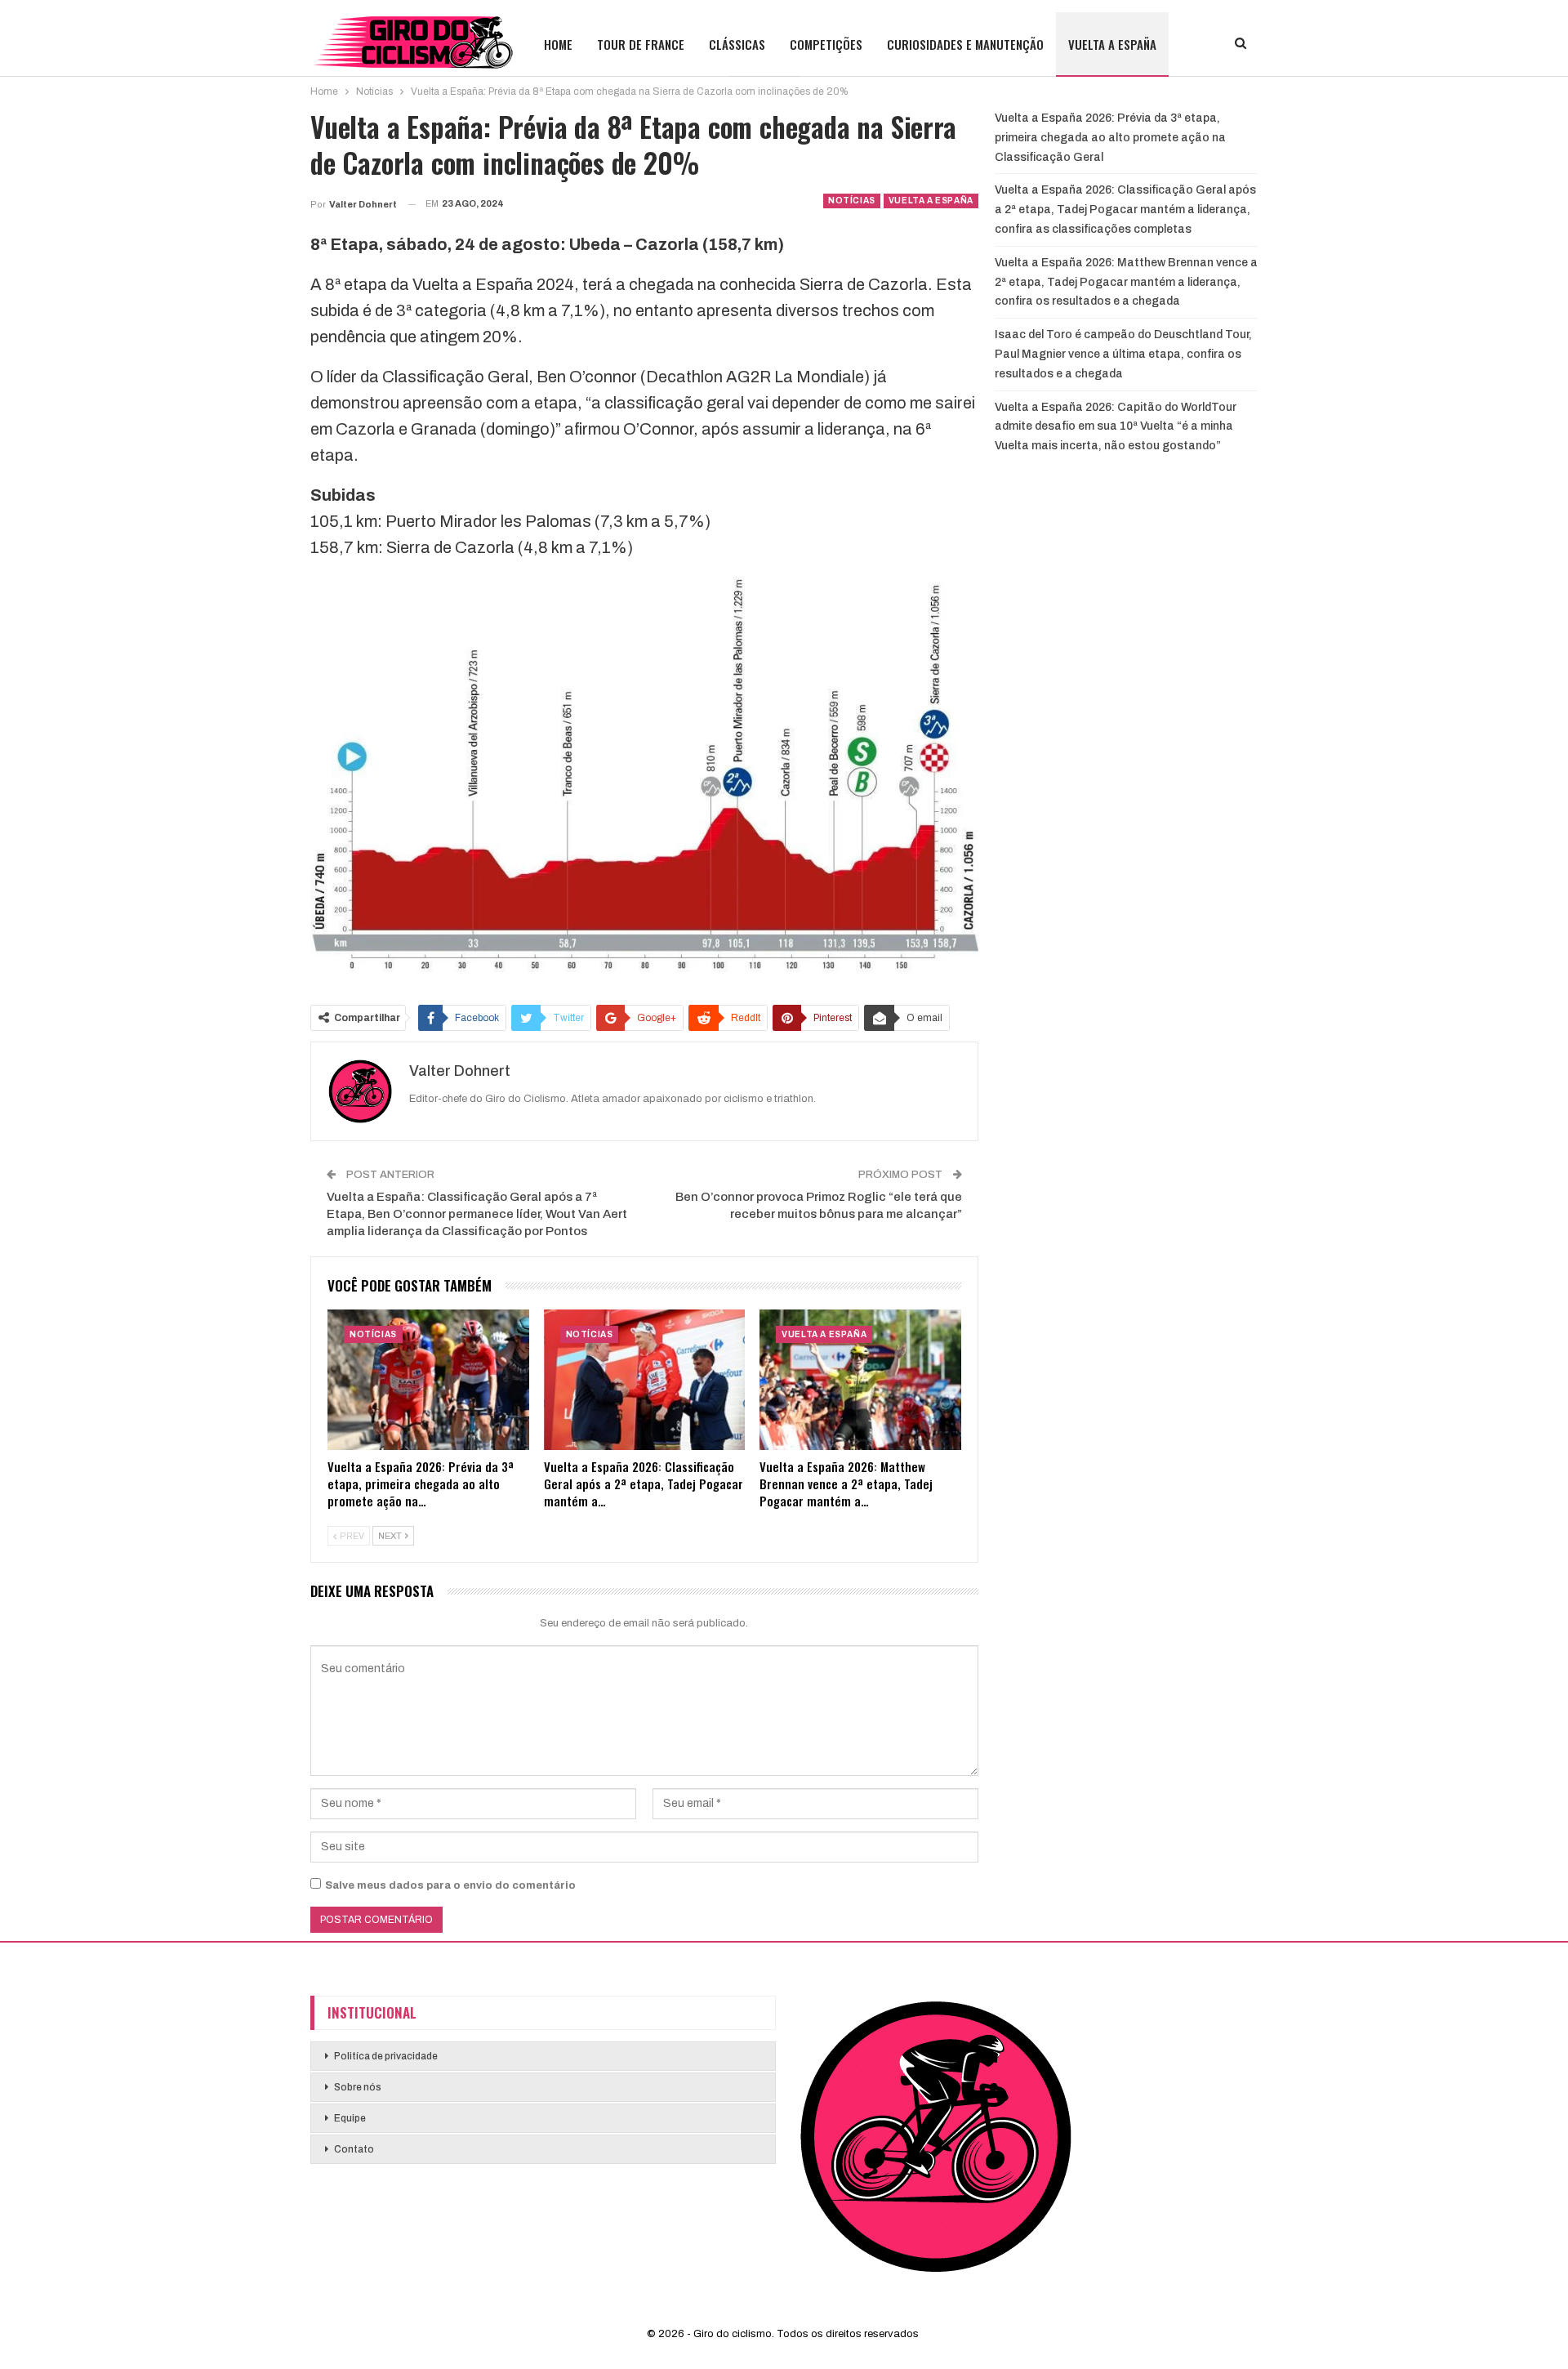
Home (558, 44)
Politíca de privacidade (386, 2056)
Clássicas (737, 44)
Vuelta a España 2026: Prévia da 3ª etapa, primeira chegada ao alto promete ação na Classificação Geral (1110, 138)
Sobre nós (358, 2087)
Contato (354, 2149)
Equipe (350, 2118)
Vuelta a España (1112, 44)
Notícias (852, 201)
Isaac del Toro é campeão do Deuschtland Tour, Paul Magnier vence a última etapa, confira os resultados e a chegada (1123, 354)
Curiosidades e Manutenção (965, 44)
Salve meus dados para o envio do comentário (450, 1885)
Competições (826, 44)
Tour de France (641, 44)
